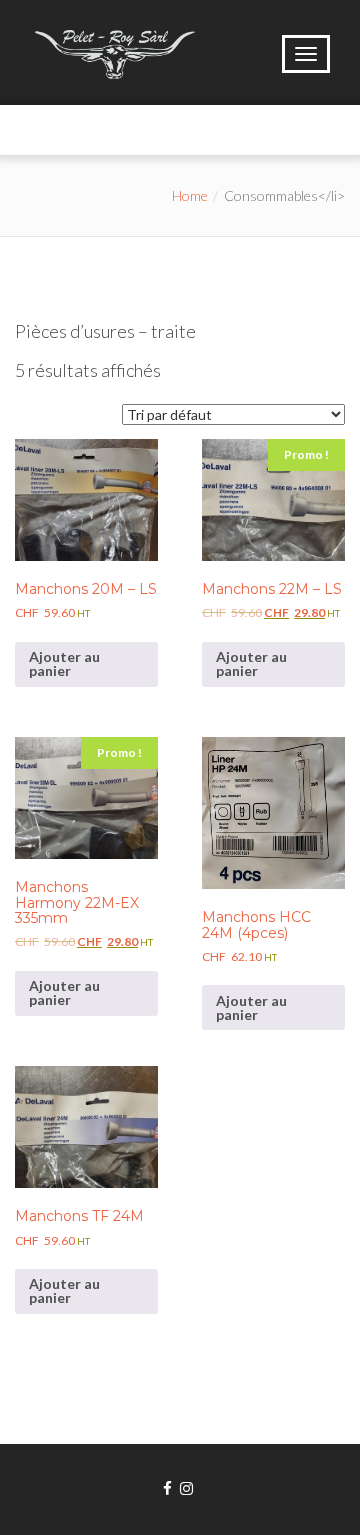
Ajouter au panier (64, 663)
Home (190, 195)
